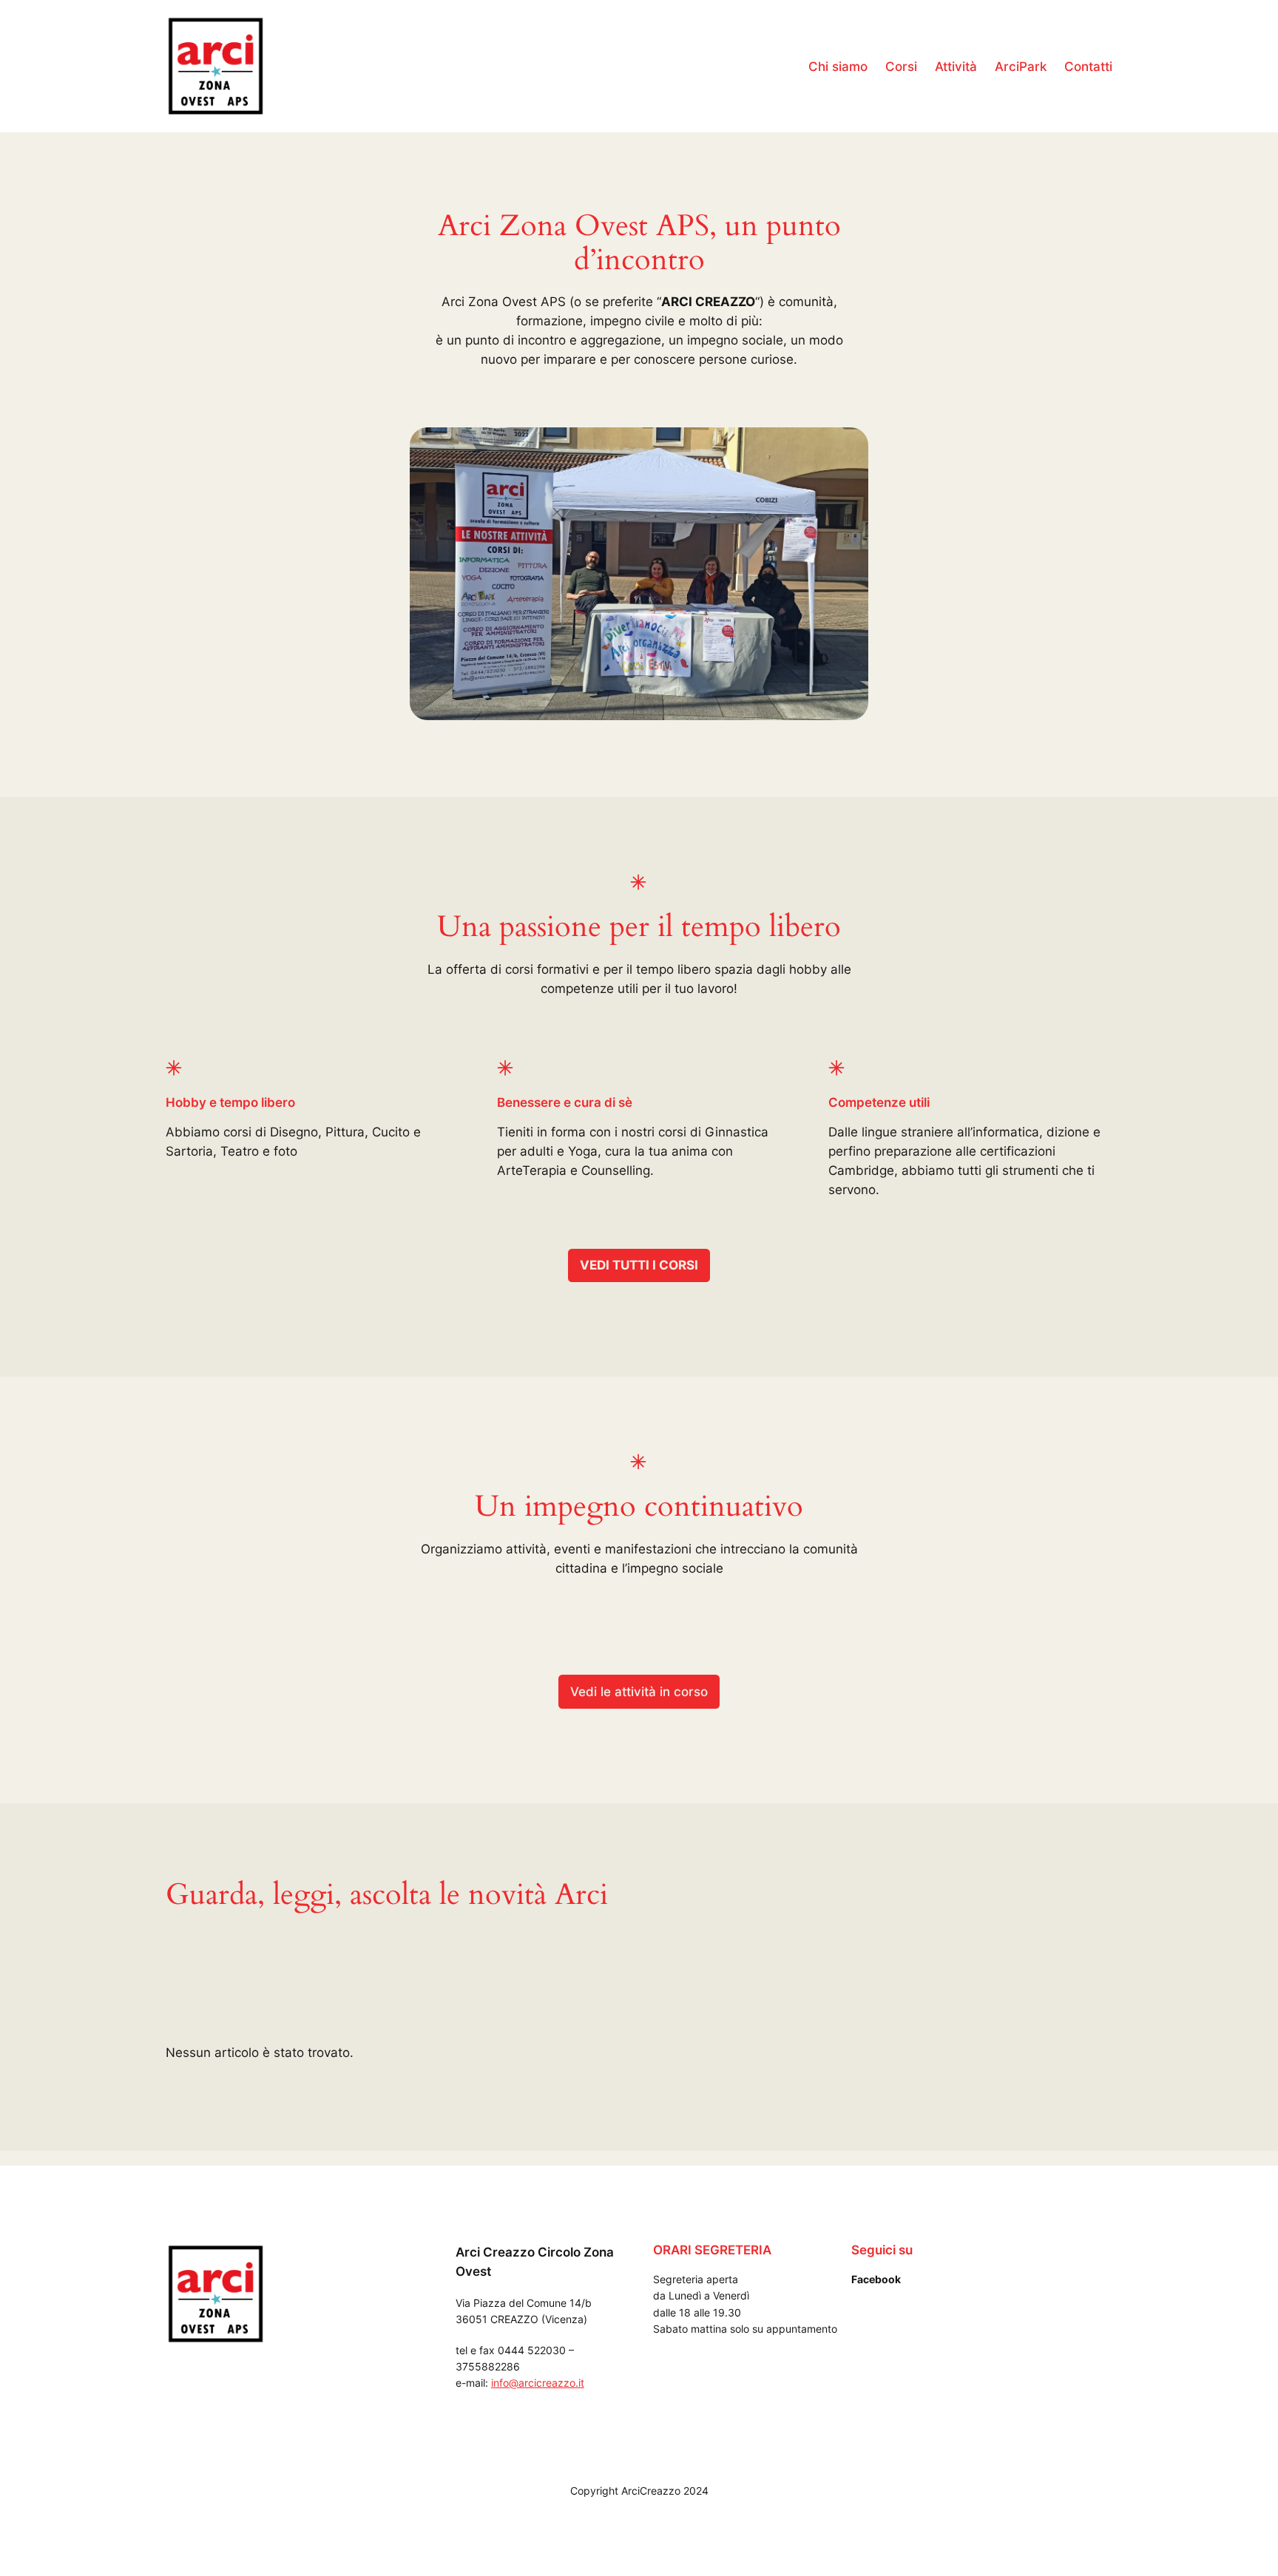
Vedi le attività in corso (639, 1692)
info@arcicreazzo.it (538, 2383)
